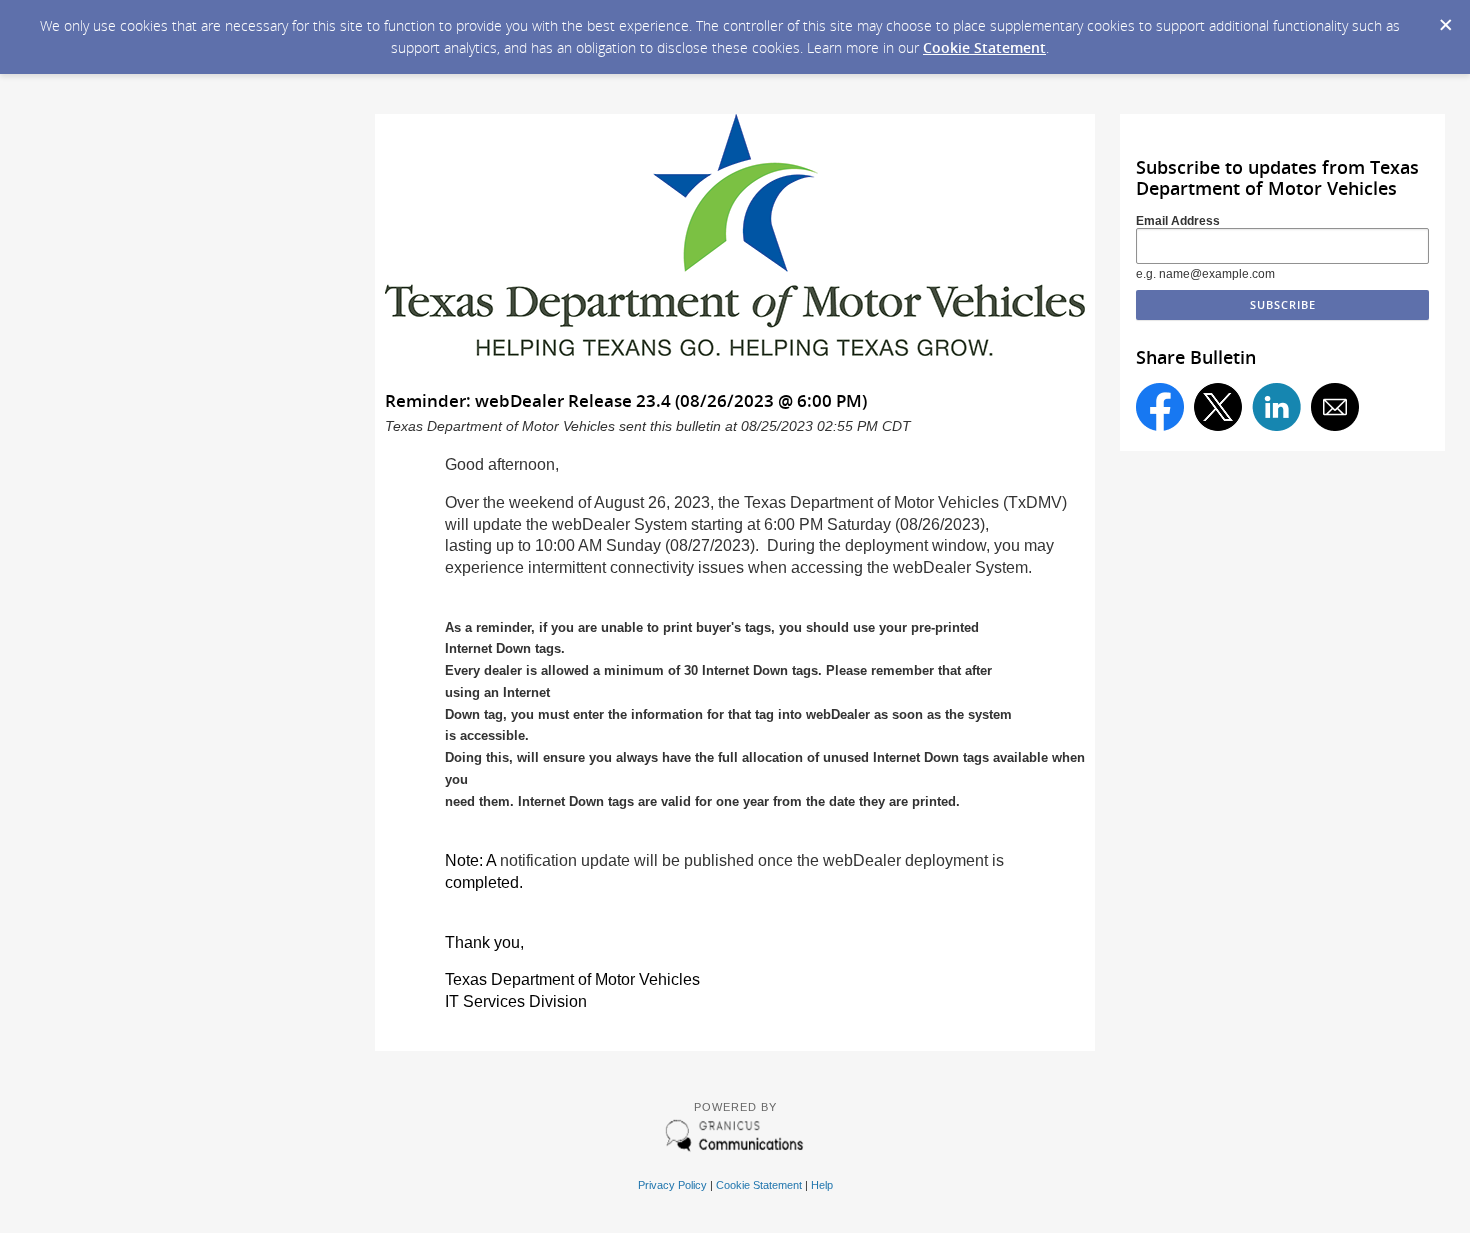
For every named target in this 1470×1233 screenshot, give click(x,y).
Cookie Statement (984, 47)
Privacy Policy (672, 1185)
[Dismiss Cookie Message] (1445, 19)
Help (822, 1185)
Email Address (1178, 221)
